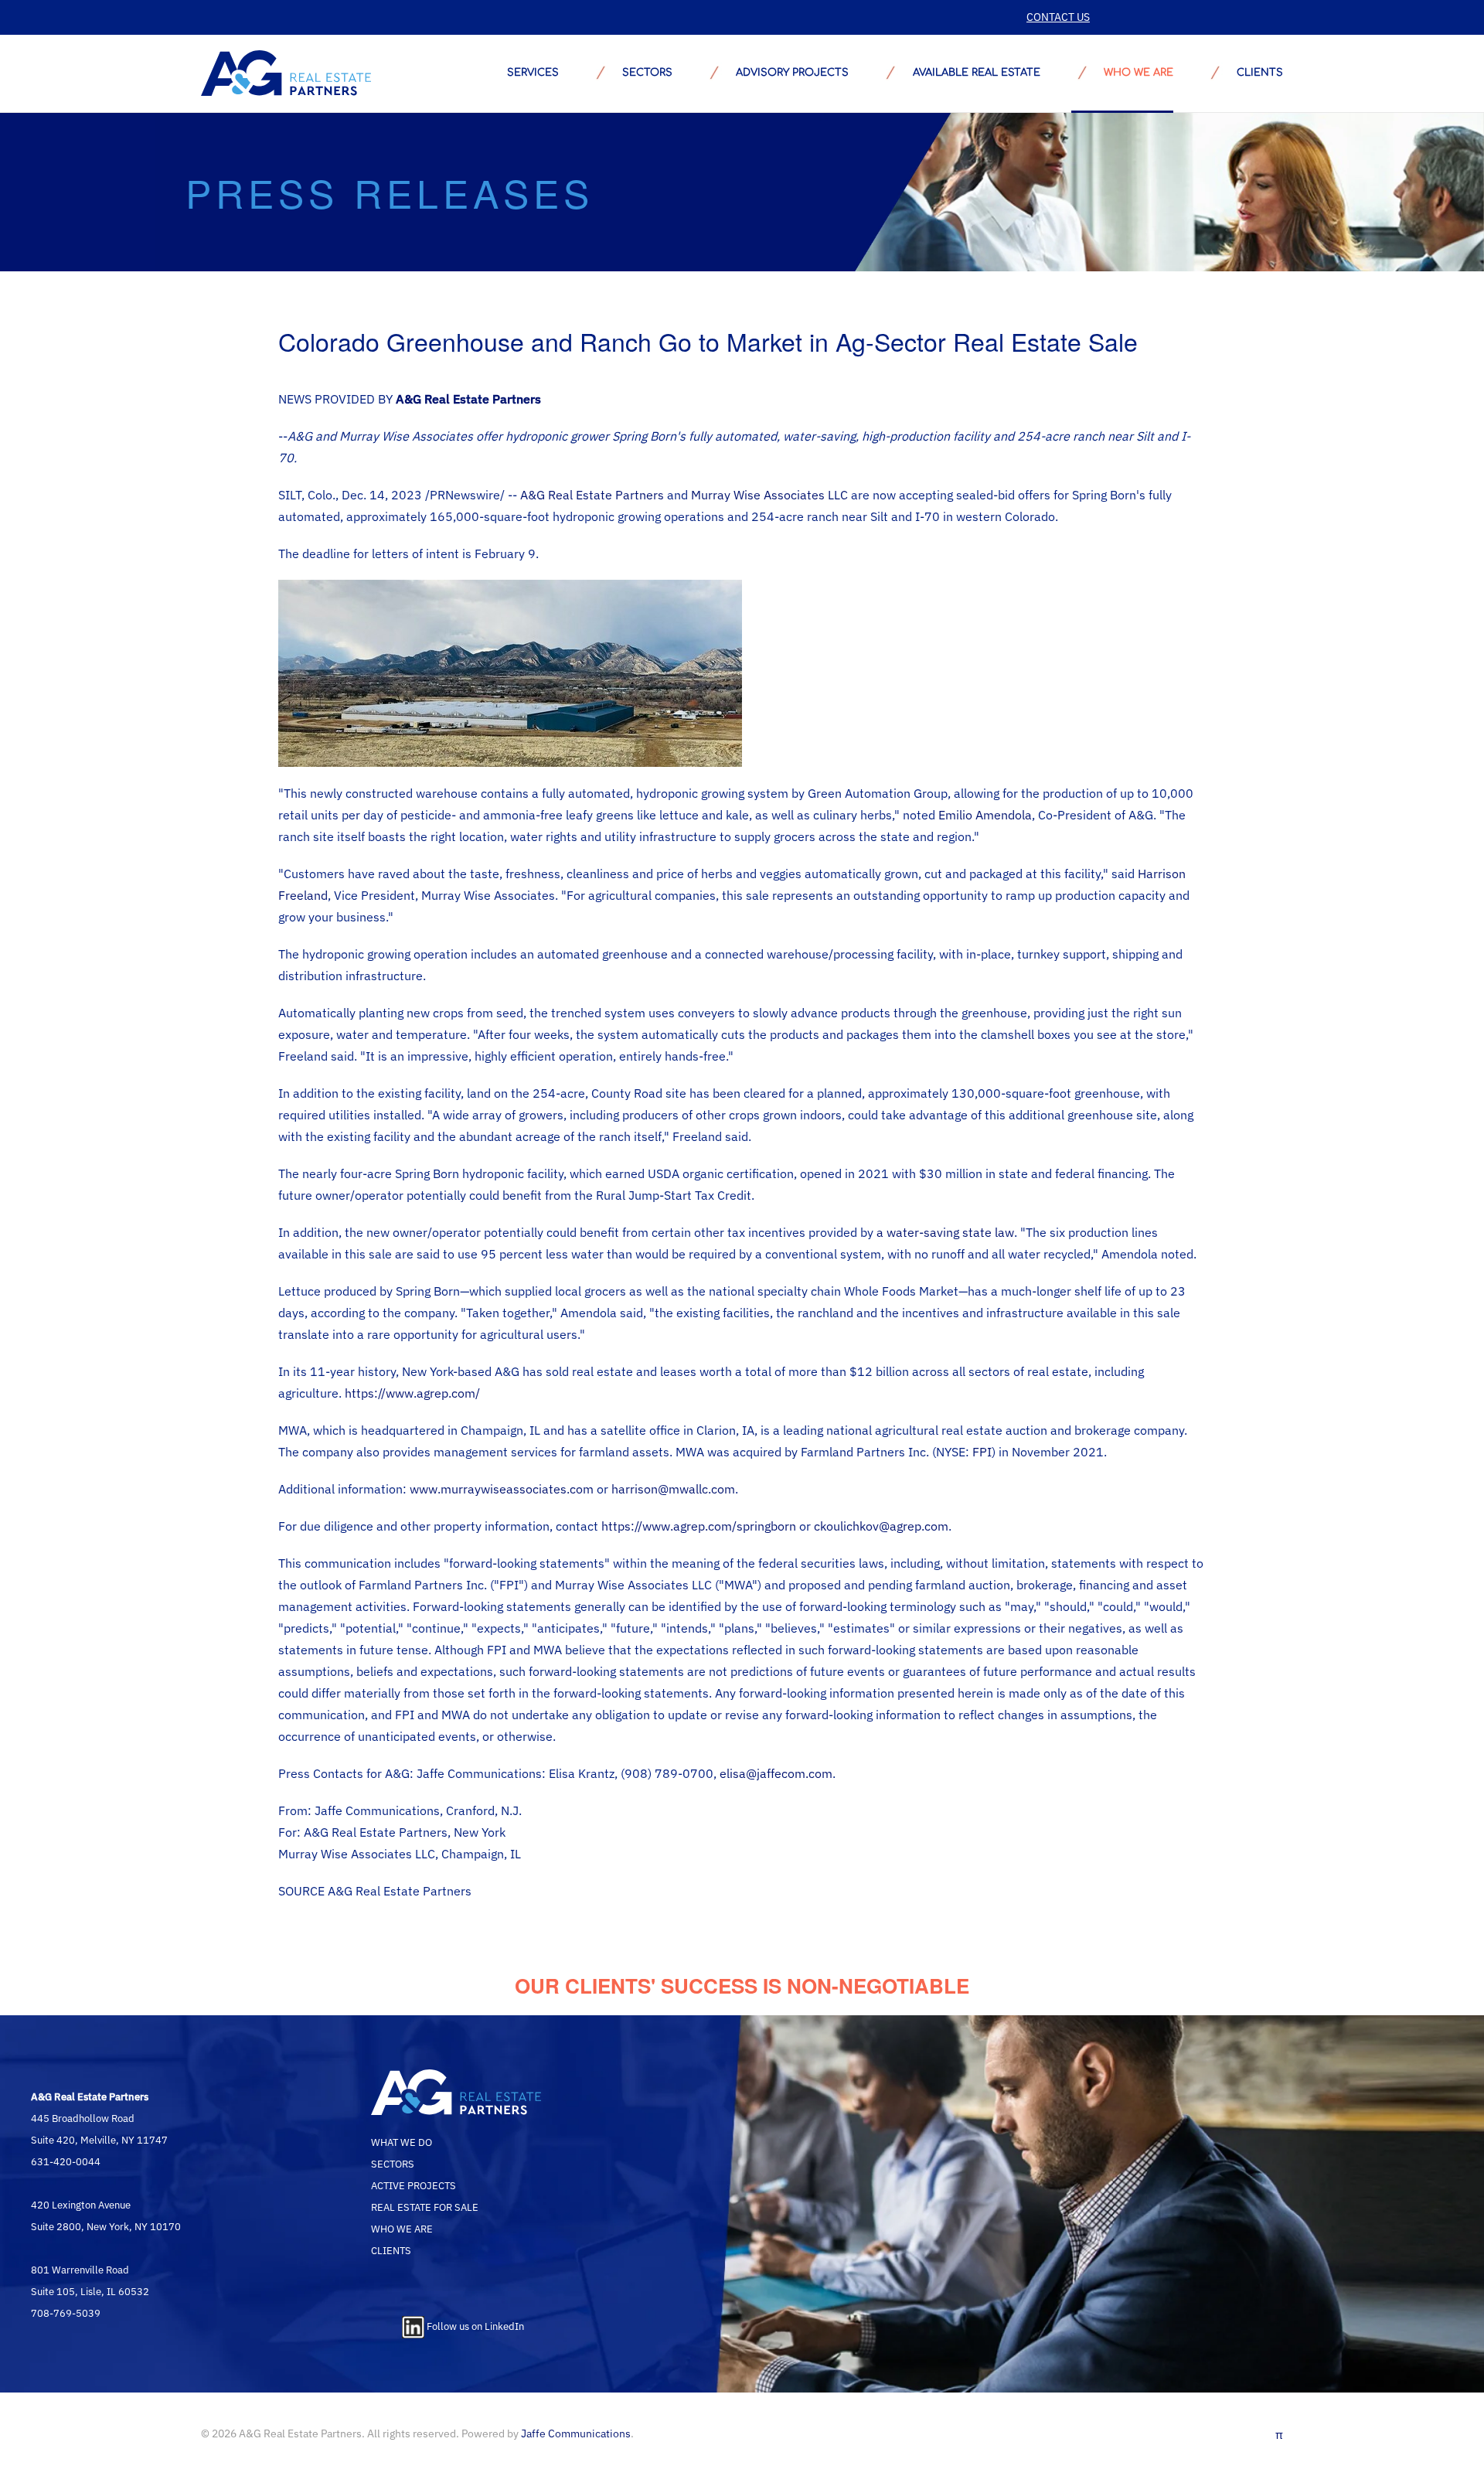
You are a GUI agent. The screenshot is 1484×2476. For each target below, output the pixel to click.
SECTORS (647, 73)
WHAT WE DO (402, 2142)
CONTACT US (1058, 17)
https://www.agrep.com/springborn (699, 1526)
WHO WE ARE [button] (1139, 73)
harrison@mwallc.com (673, 1489)
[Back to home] (286, 73)
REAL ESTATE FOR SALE (425, 2207)
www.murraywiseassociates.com (502, 1489)
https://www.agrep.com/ (412, 1393)
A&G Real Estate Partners (592, 495)
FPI (982, 1452)
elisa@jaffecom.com (776, 1773)
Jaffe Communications (576, 2433)
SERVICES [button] (533, 73)
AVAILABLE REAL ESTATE (976, 73)
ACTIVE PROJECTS (414, 2185)
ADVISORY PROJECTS (792, 73)
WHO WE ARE (402, 2229)
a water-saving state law (945, 1232)
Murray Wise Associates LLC (769, 495)
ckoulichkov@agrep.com (881, 1526)
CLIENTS (391, 2250)
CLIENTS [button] (1260, 73)
